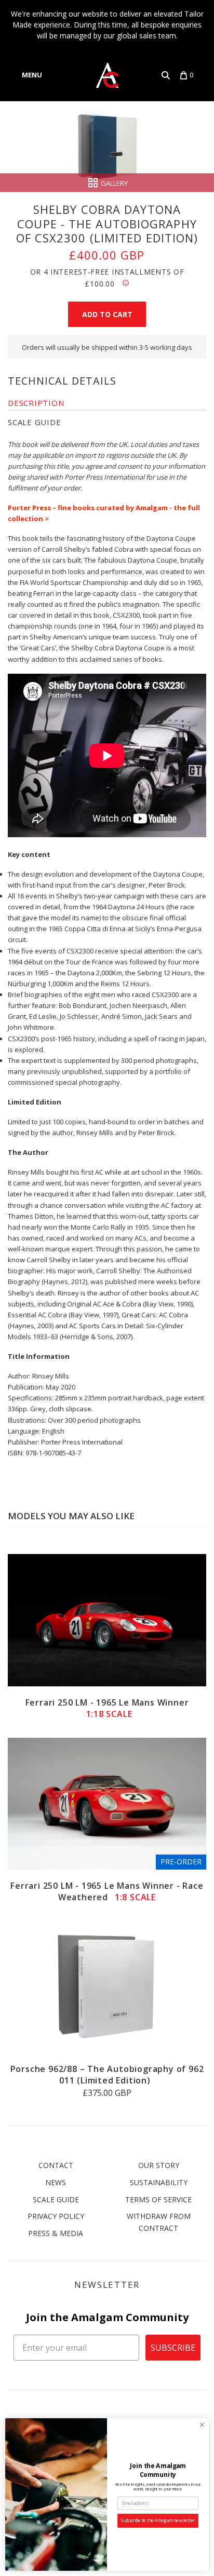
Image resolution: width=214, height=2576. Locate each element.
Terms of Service (158, 2199)
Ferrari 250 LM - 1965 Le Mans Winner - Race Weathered (107, 1891)
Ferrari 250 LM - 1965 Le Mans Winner (107, 1708)
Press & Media (56, 2233)
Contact (56, 2165)
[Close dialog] (202, 2425)
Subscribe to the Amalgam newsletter (158, 2521)
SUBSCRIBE (173, 2348)
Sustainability (159, 2182)
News (56, 2182)
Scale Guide (56, 2199)
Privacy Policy (56, 2216)
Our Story (159, 2165)
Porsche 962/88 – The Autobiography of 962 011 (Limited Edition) (107, 2075)
